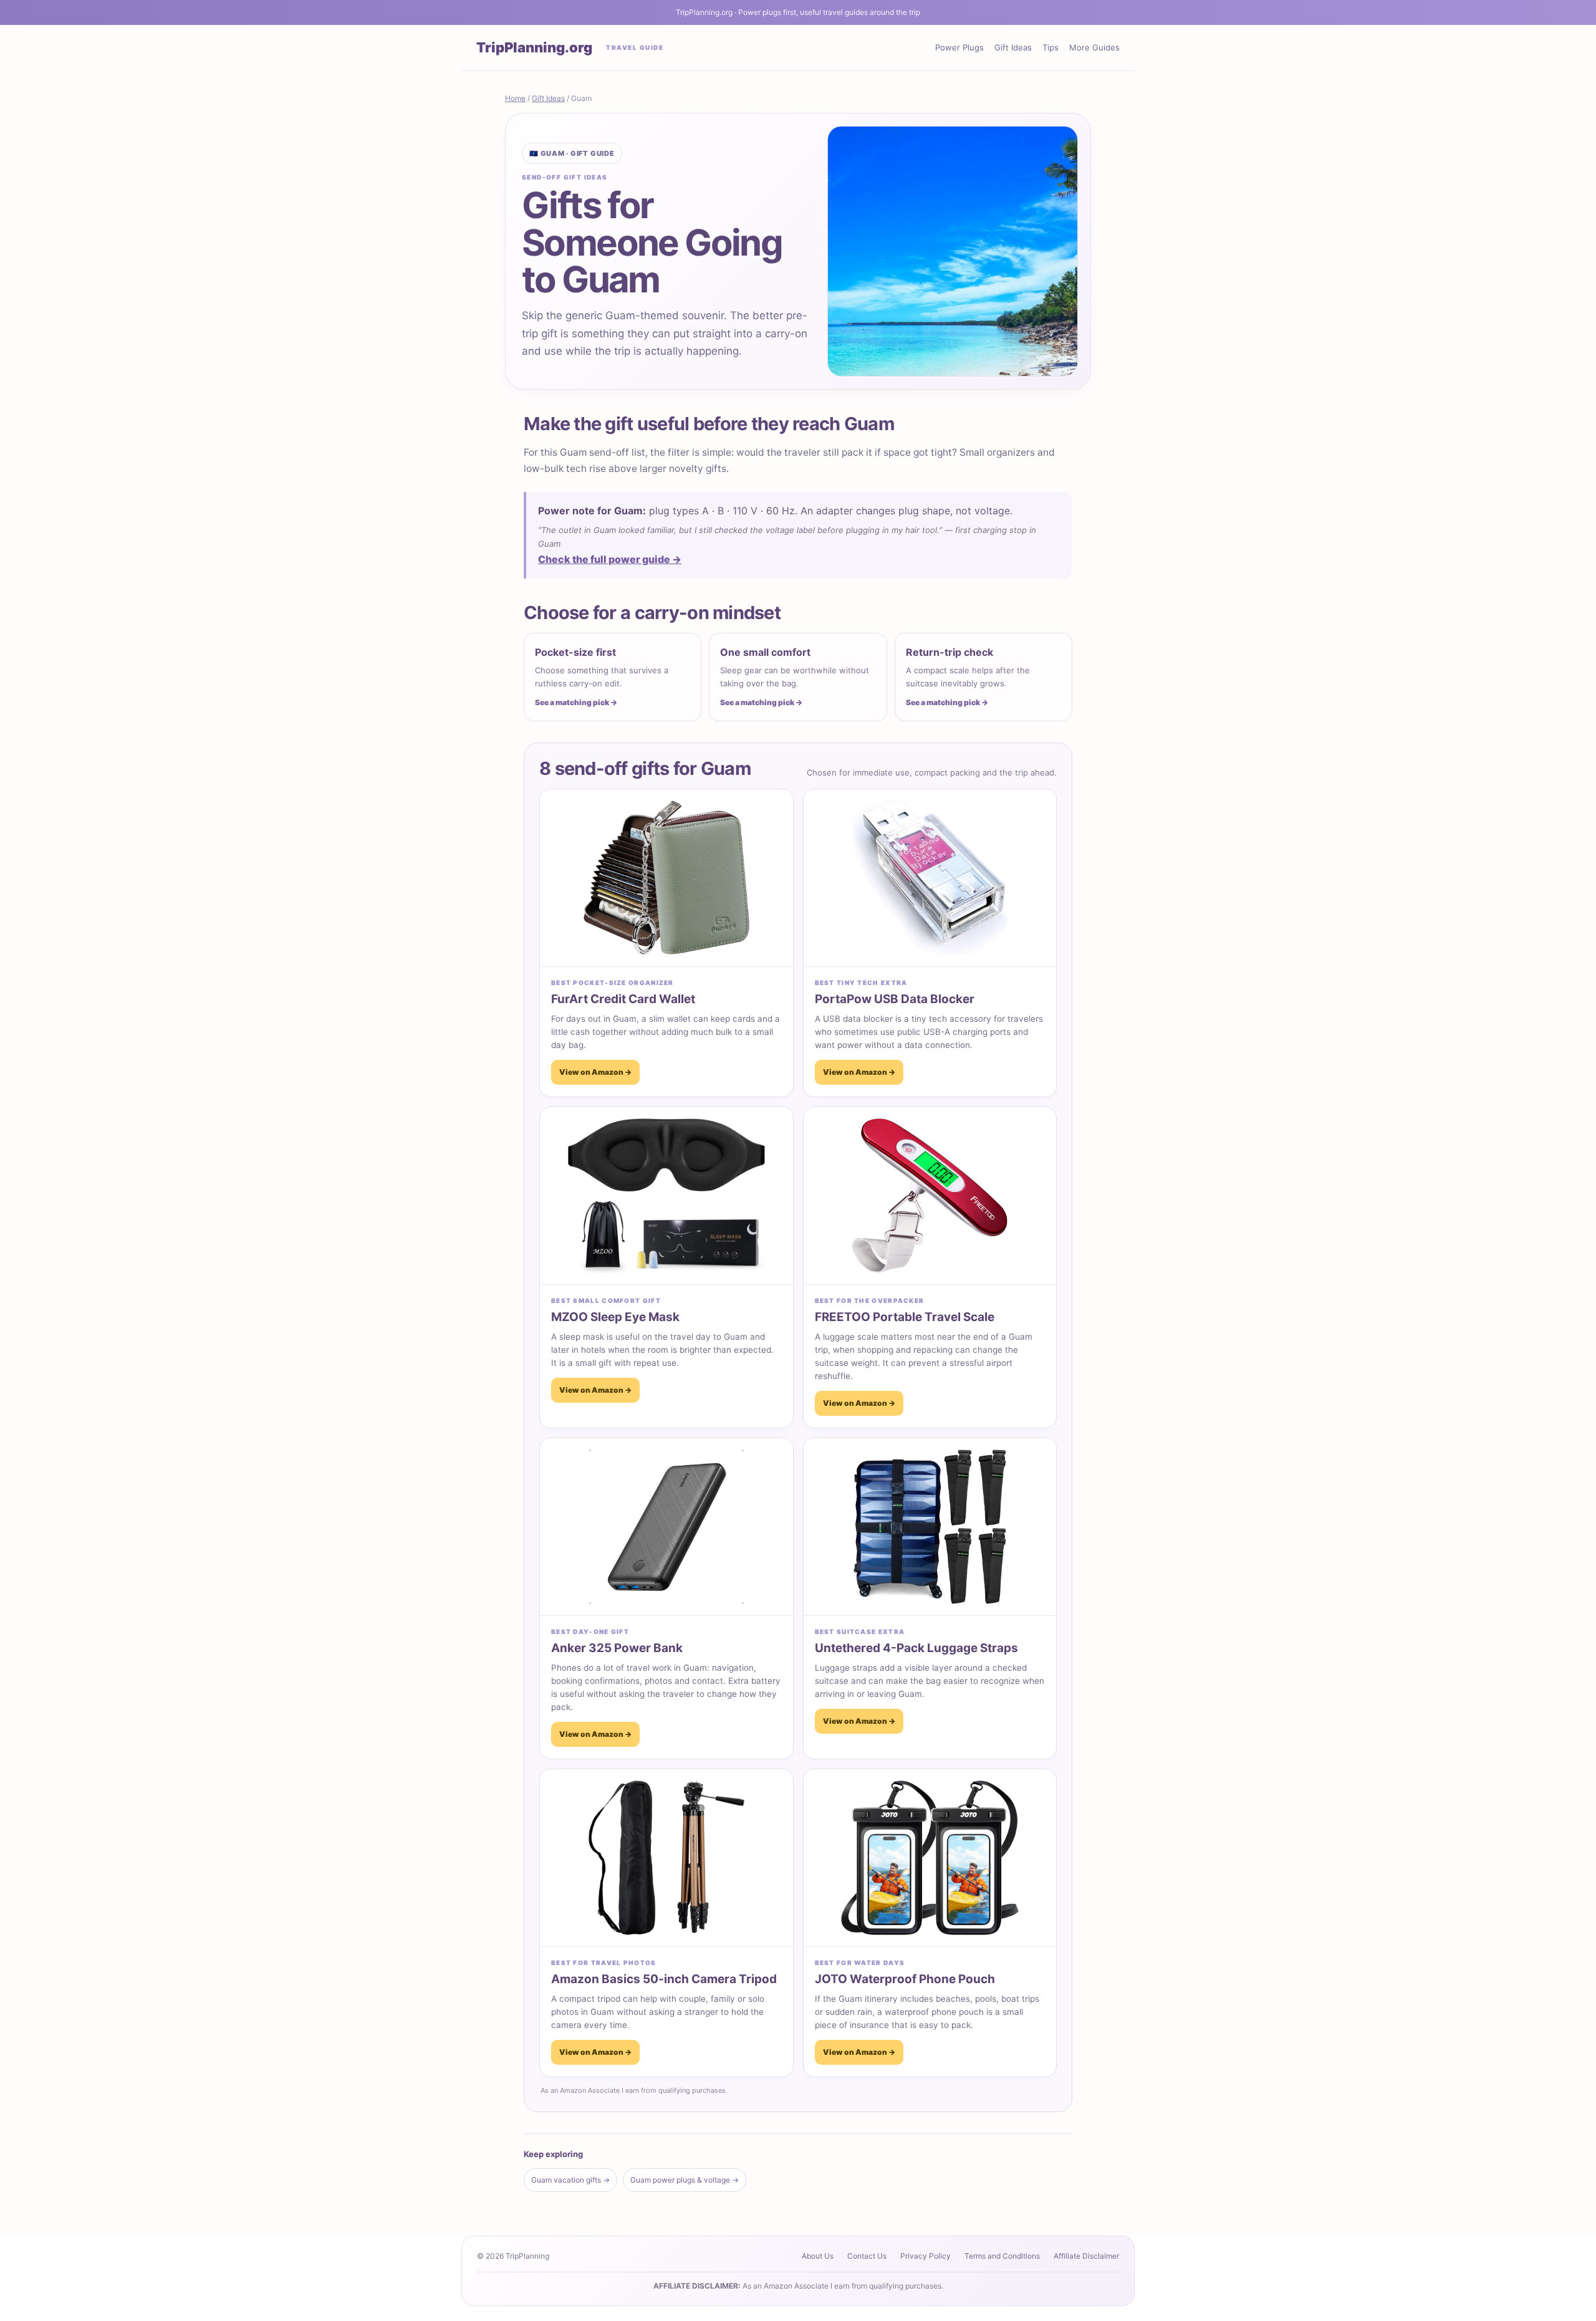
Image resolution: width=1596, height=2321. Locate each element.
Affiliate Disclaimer (1086, 2256)
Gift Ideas (1013, 47)
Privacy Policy (925, 2256)
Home (515, 98)
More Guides (1094, 47)
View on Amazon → (595, 1072)
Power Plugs (959, 47)
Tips (1050, 47)
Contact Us (867, 2256)
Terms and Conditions (1002, 2256)
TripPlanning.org (534, 47)
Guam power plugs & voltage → (685, 2180)
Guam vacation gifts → (570, 2180)
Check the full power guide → (610, 559)
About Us (818, 2256)
